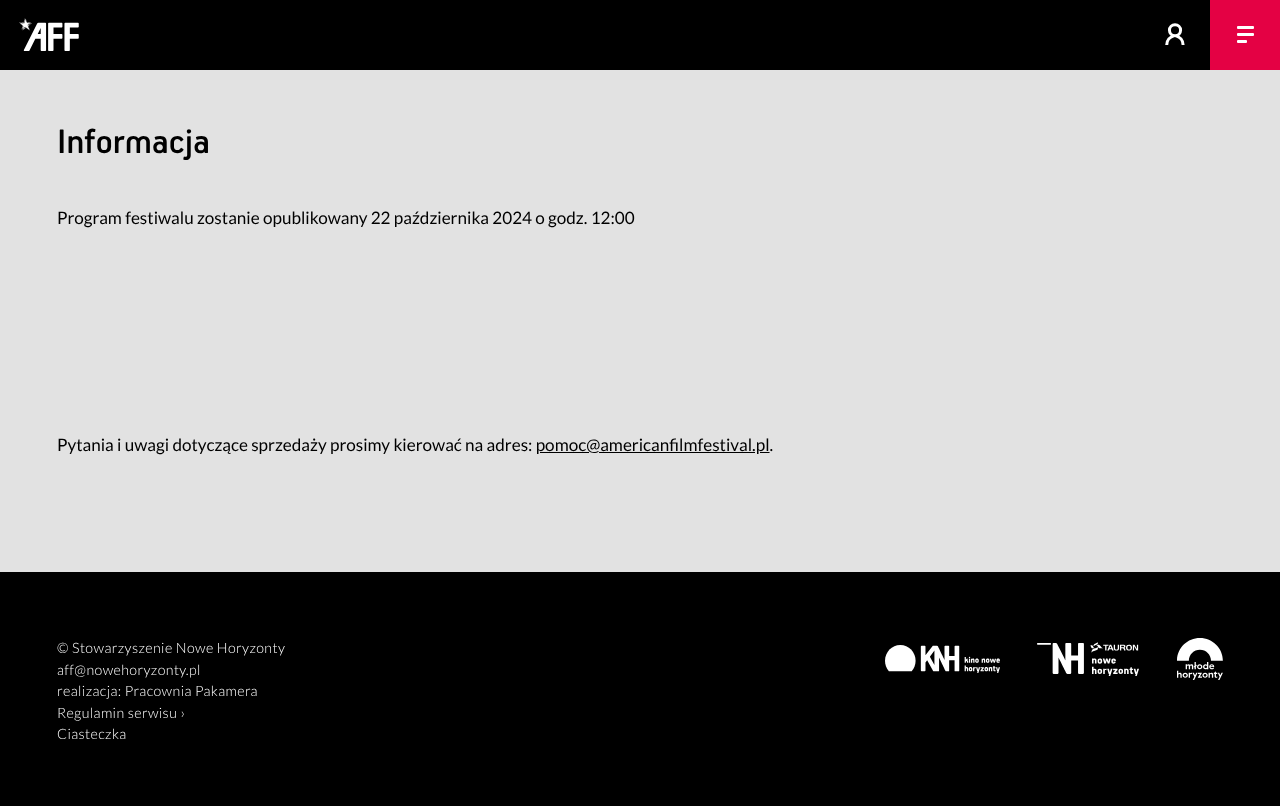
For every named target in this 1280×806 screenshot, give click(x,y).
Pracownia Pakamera (191, 691)
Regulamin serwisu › (121, 713)
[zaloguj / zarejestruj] (1175, 35)
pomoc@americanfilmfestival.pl (653, 444)
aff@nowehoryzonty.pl (129, 670)
